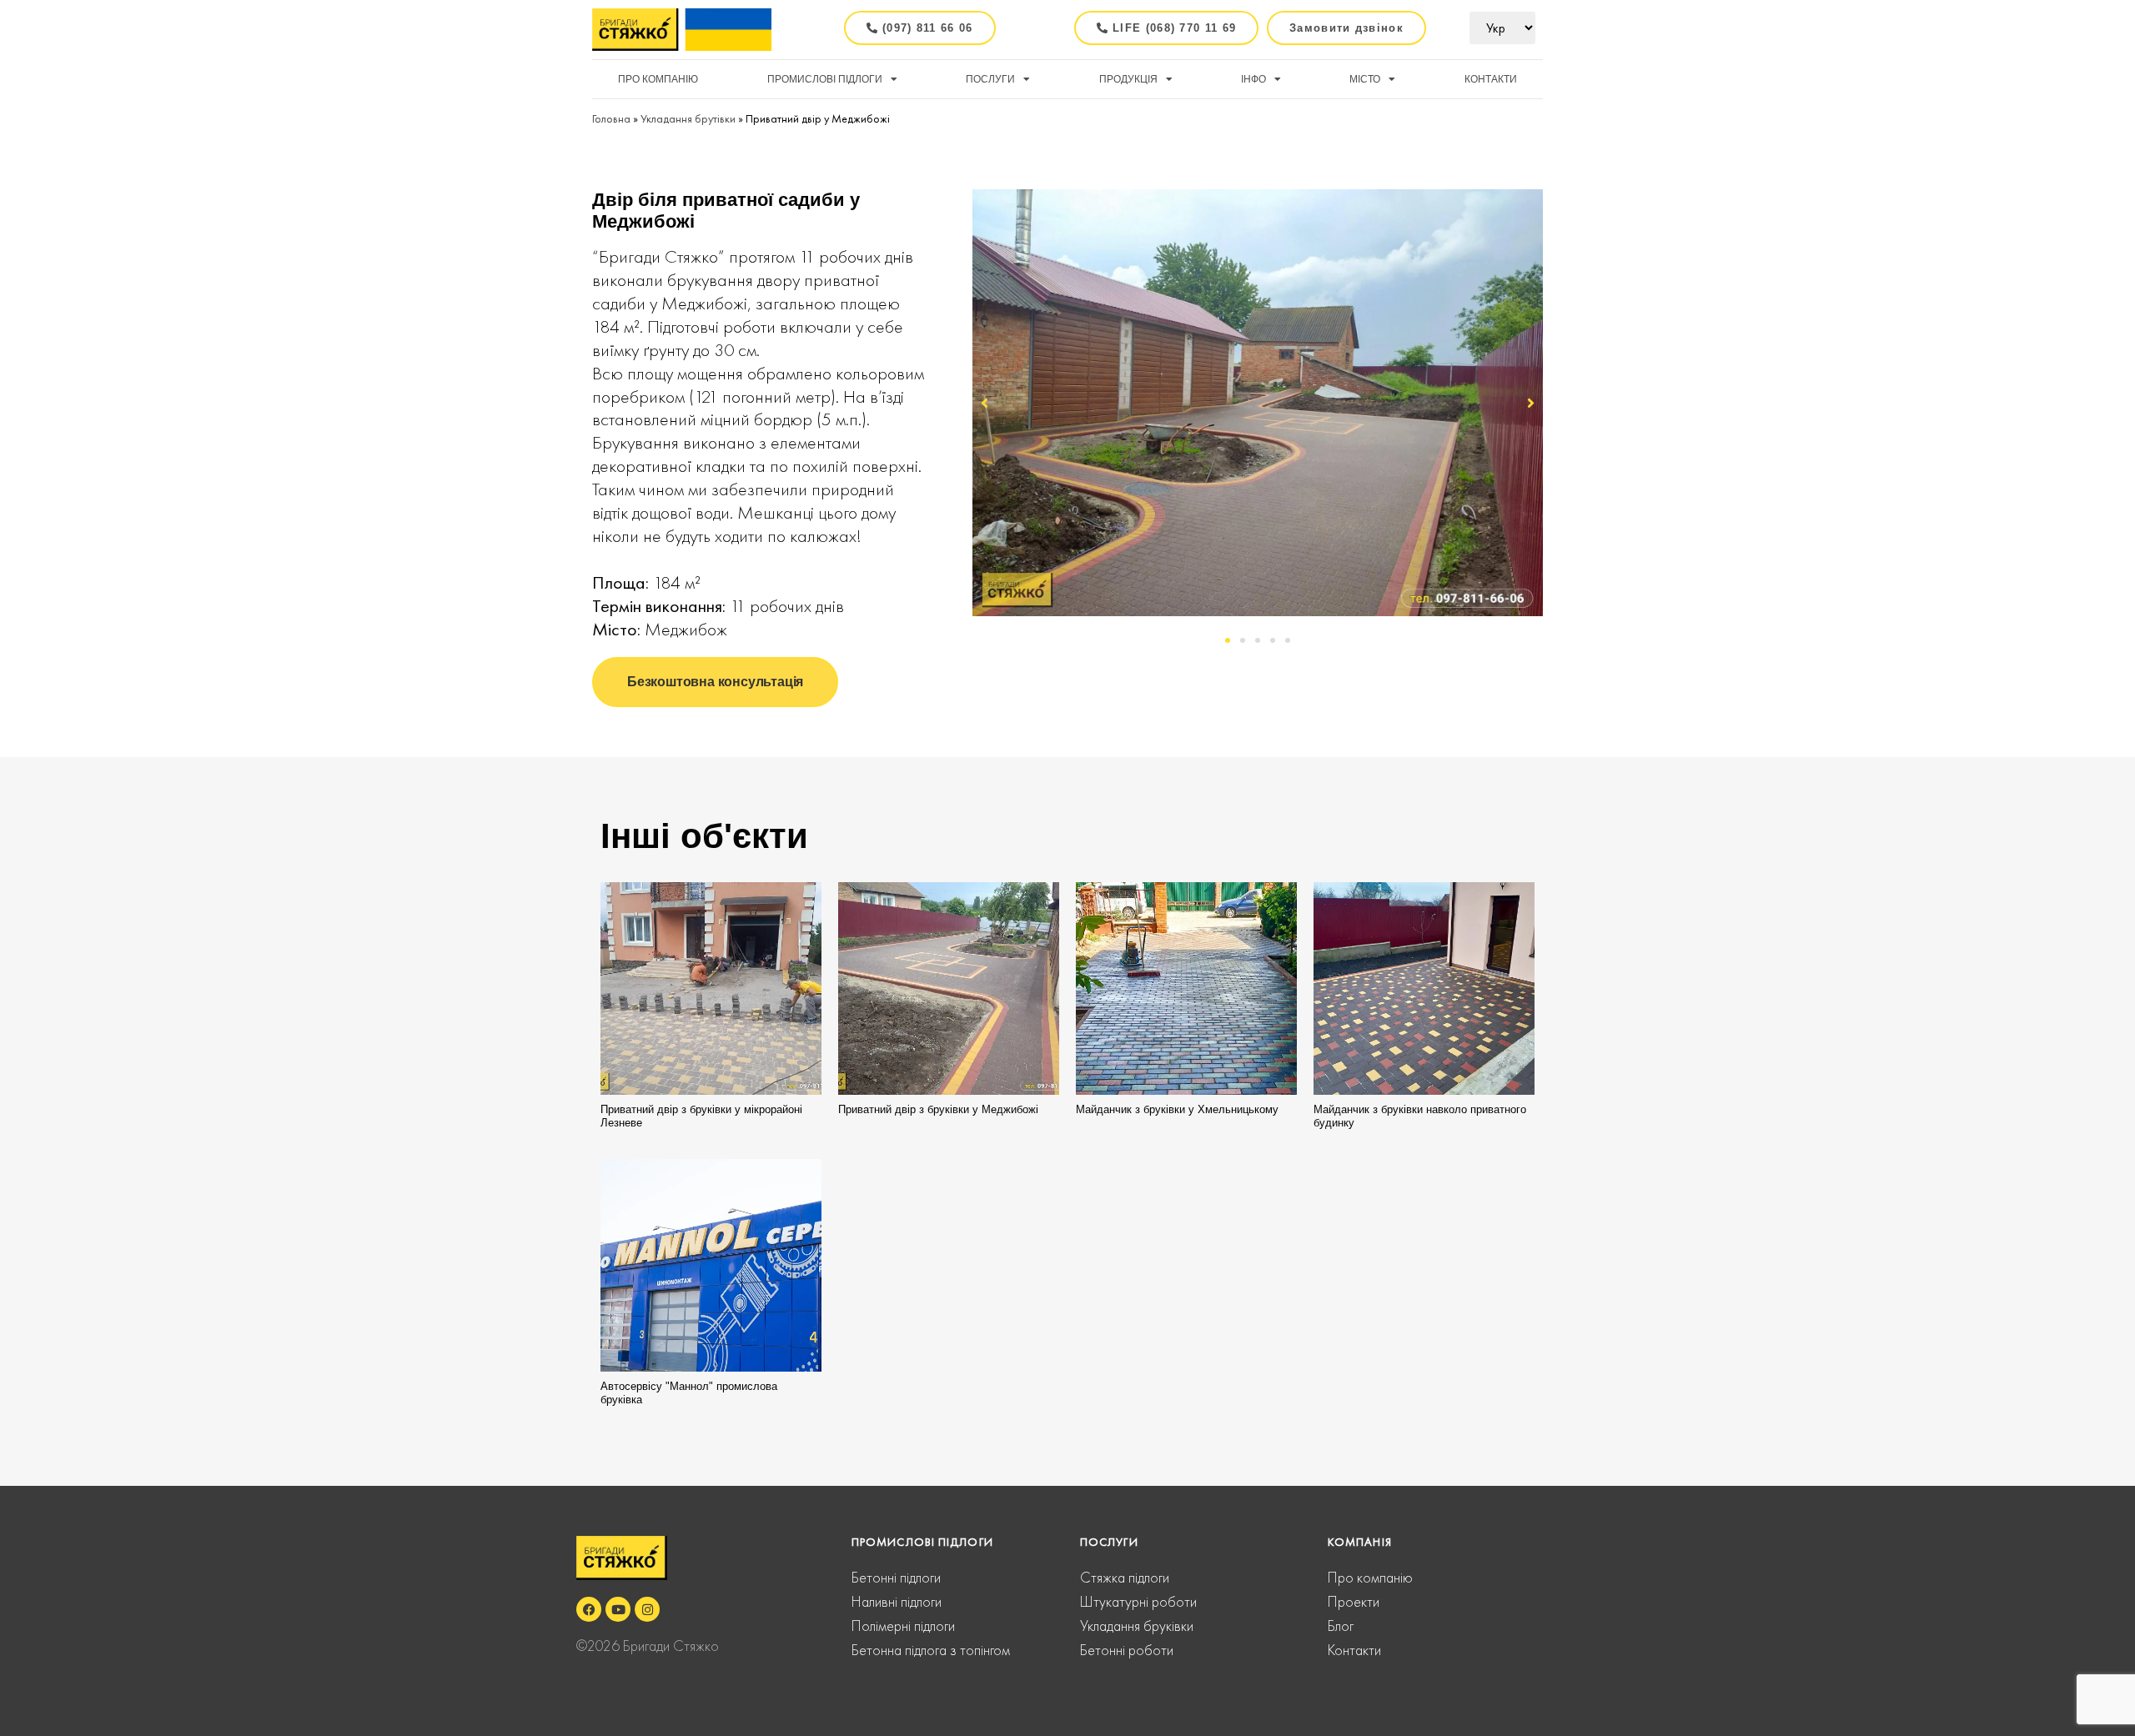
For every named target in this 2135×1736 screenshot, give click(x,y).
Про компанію (658, 79)
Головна (611, 118)
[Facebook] (589, 1609)
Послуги (990, 79)
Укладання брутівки (688, 118)
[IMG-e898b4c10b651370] (1258, 403)
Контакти (1491, 79)
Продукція (1128, 79)
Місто (1365, 79)
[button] (1364, 28)
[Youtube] (618, 1609)
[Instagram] (647, 1609)
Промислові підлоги (825, 79)
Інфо (1253, 79)
